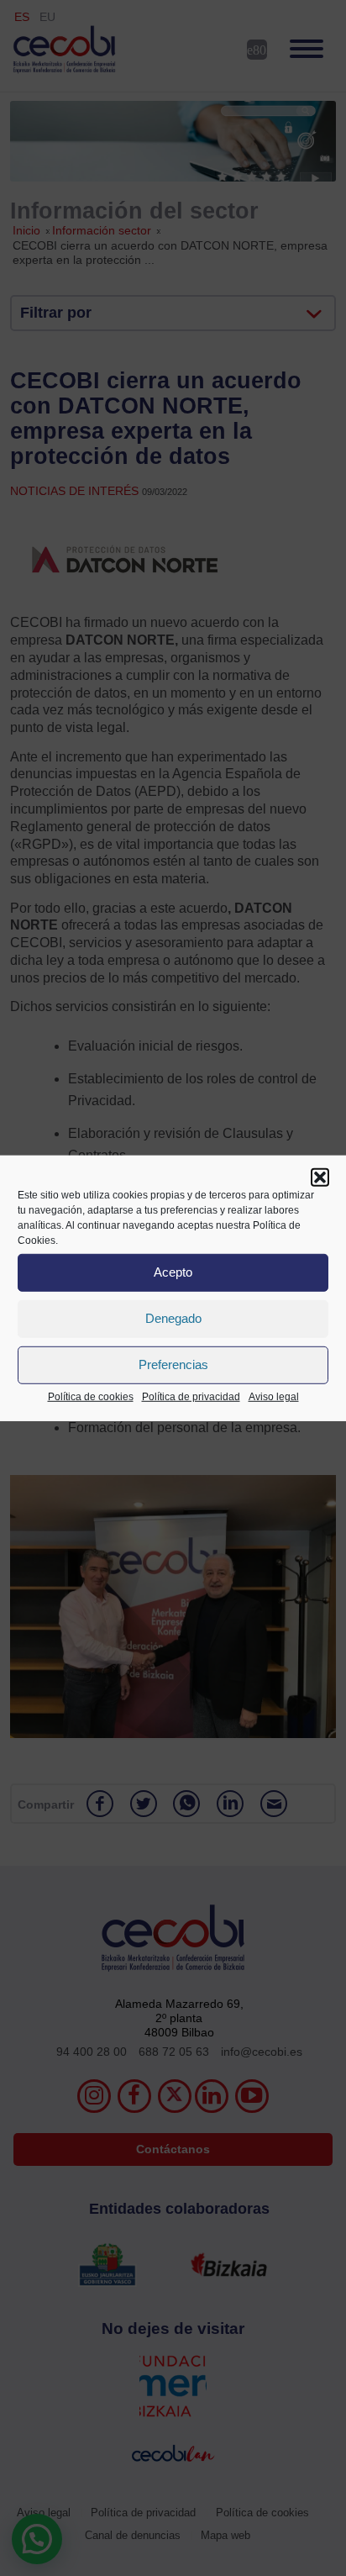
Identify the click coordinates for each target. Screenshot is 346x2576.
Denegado (173, 1318)
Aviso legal (274, 1396)
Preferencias (173, 1364)
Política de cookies (91, 1396)
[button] (320, 1177)
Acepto (173, 1272)
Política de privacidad (191, 1396)
